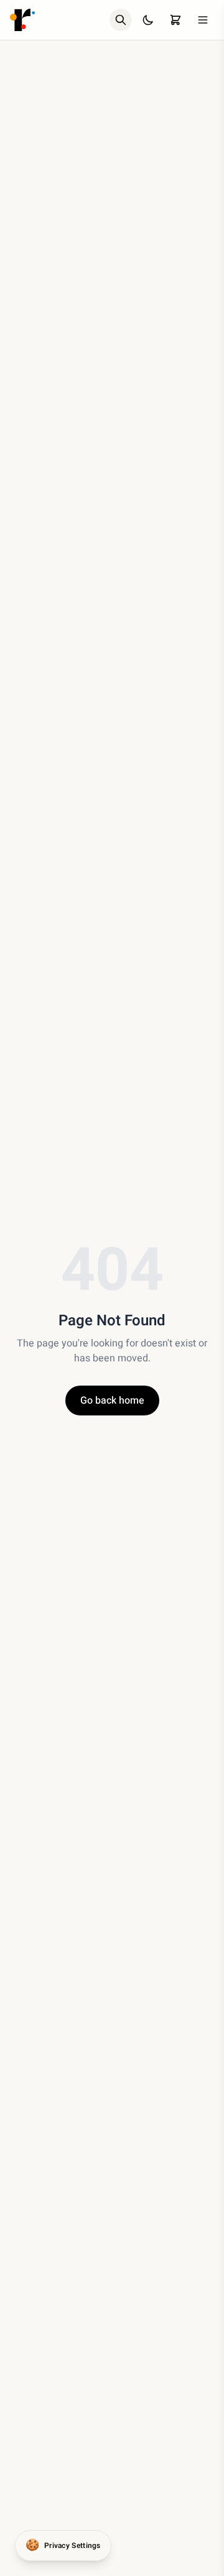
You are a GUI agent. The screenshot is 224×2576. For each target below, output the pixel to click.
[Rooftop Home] (22, 20)
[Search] (121, 20)
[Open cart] (175, 20)
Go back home (112, 1401)
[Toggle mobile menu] (203, 20)
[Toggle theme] (148, 20)
